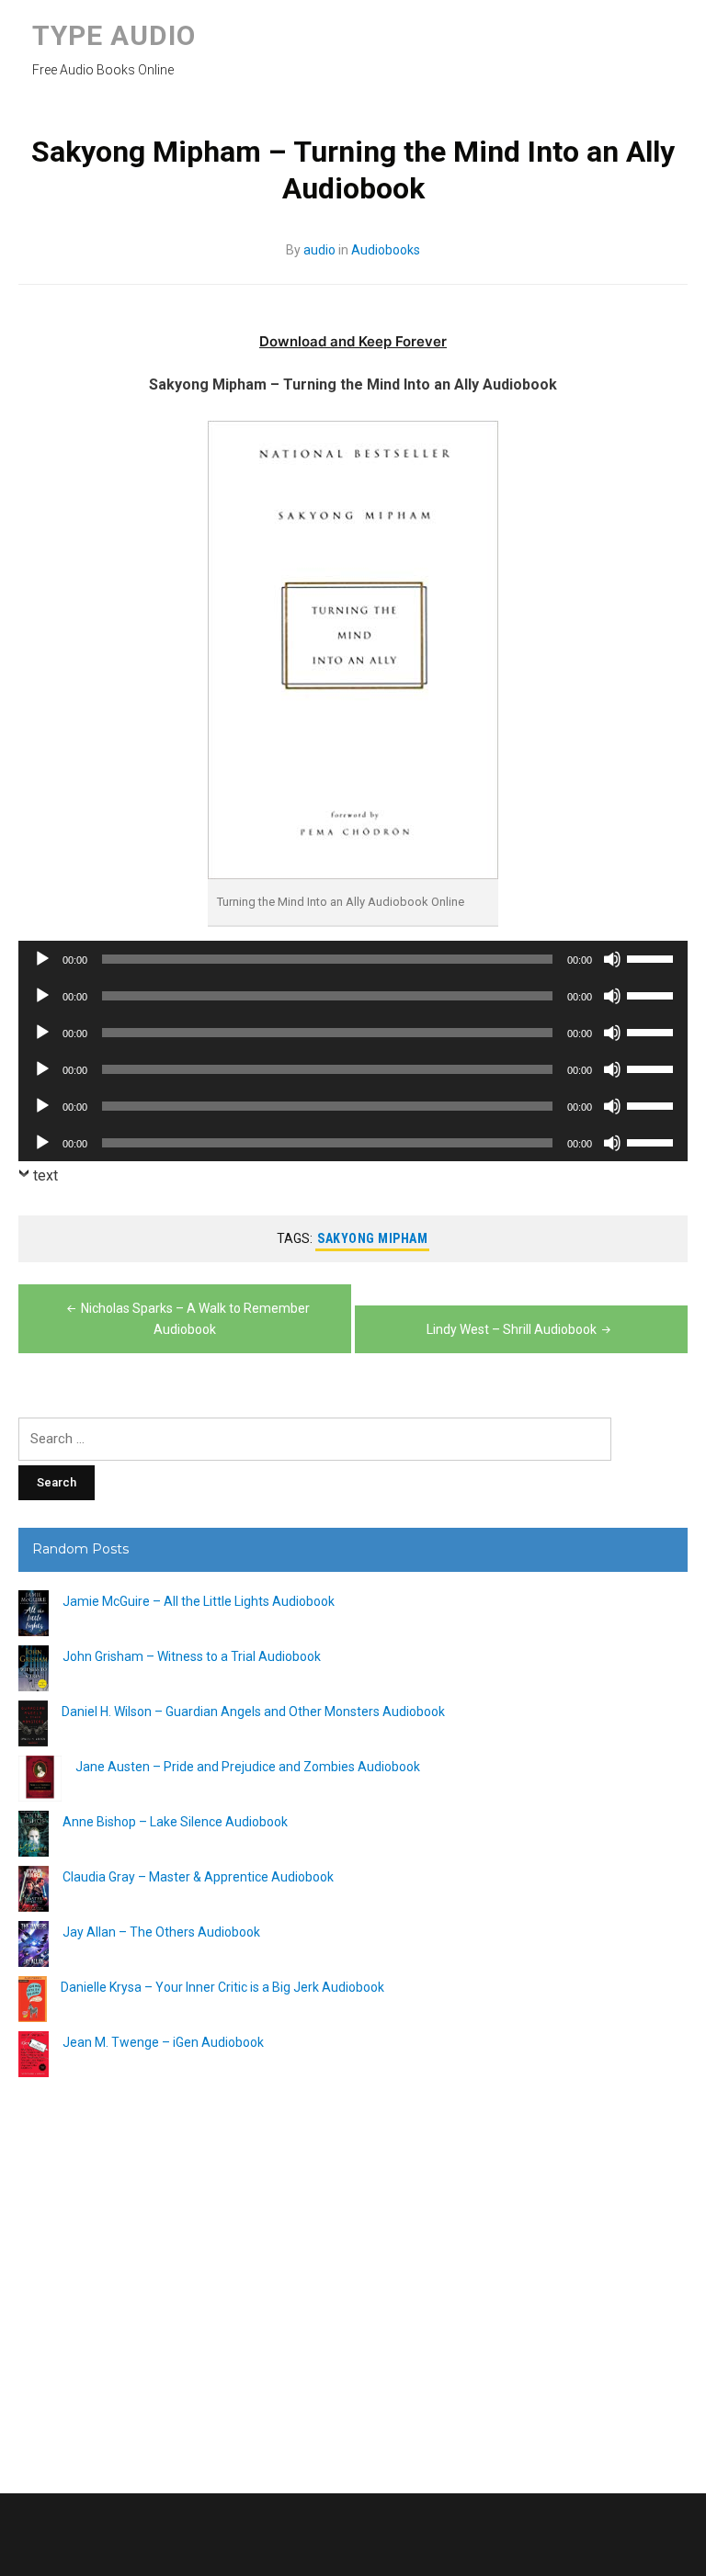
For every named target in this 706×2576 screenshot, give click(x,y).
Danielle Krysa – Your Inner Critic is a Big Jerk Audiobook (222, 1987)
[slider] (653, 957)
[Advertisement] (353, 2278)
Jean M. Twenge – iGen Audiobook (163, 2042)
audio (319, 250)
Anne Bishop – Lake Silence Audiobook (175, 1822)
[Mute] (612, 959)
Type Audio (114, 35)
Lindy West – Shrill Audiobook (512, 1329)
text (46, 1175)
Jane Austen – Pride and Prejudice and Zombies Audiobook (248, 1767)
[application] (353, 959)
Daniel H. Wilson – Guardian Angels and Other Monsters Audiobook (253, 1712)
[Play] (42, 959)
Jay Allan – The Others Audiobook (161, 1932)
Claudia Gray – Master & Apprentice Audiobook (198, 1877)
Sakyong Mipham (372, 1238)
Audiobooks (386, 250)
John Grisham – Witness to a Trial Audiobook (192, 1656)
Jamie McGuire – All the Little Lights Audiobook (199, 1601)
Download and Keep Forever (353, 341)
